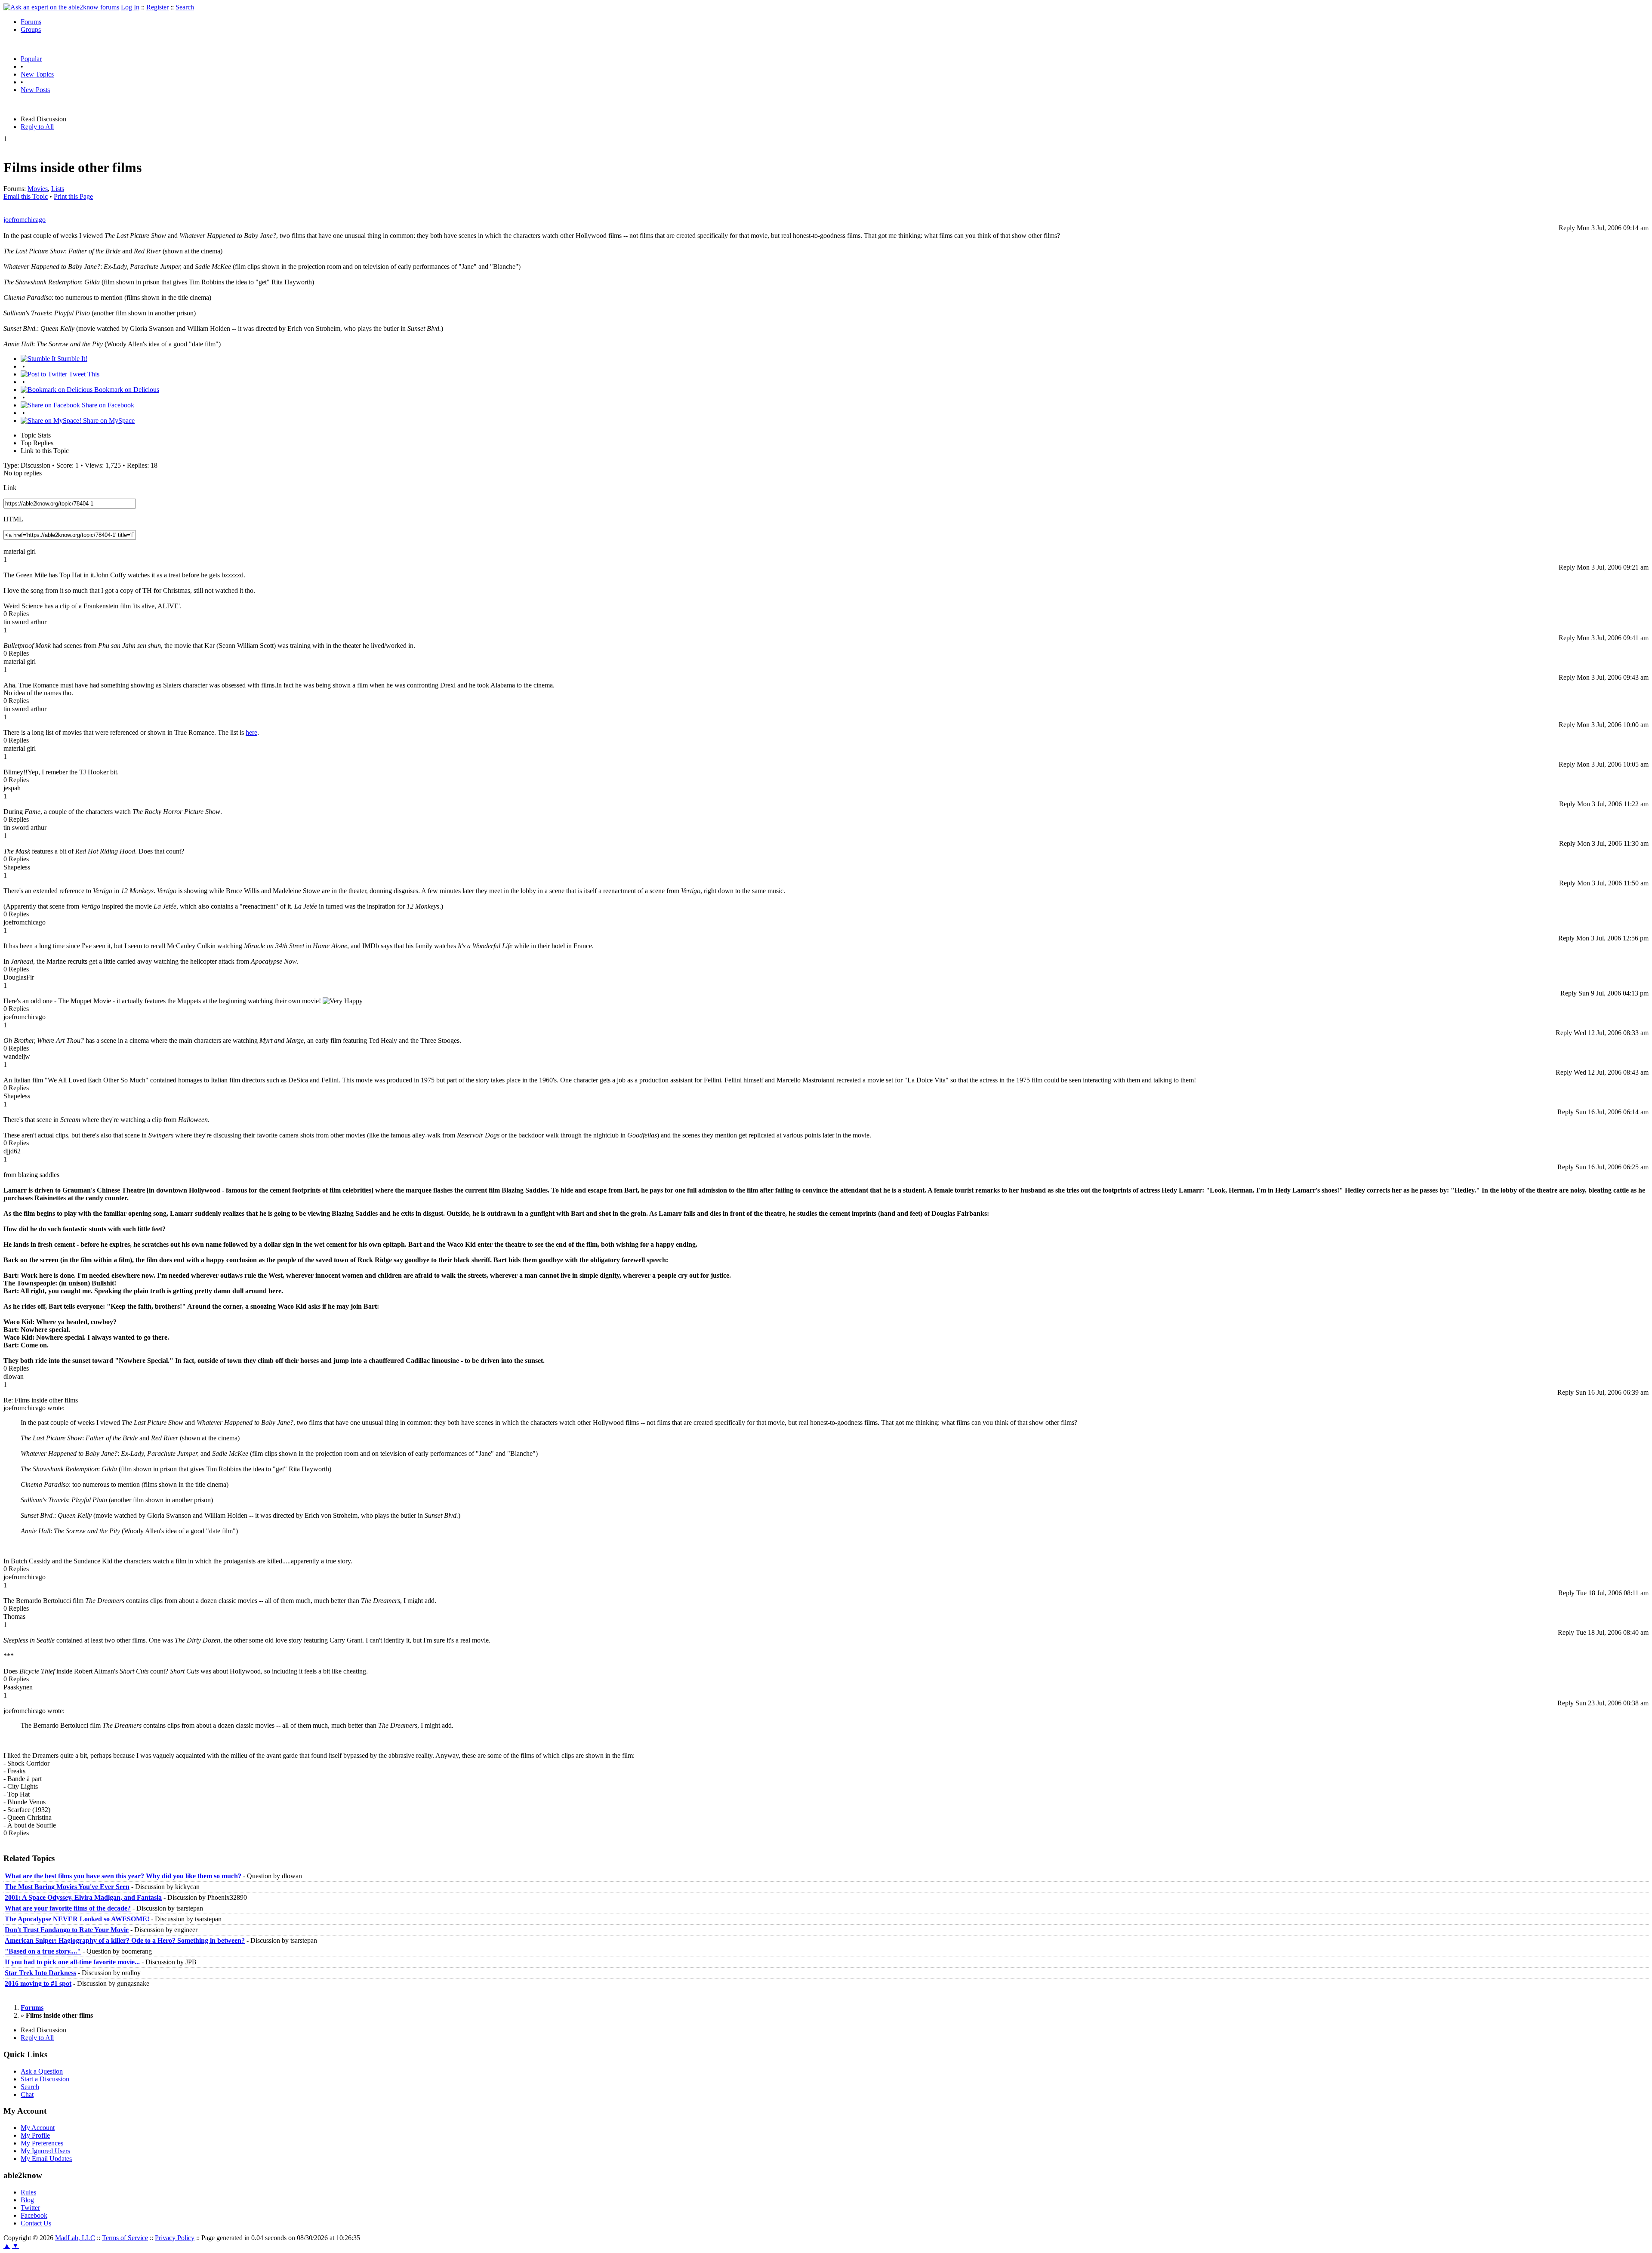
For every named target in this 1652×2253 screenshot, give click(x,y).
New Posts (35, 90)
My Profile (35, 2135)
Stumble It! (71, 359)
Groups (31, 29)
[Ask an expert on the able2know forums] (61, 7)
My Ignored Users (45, 2151)
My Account (38, 2128)
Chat (27, 2094)
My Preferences (42, 2143)
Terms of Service (125, 2238)
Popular (31, 59)
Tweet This (83, 374)
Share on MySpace (108, 421)
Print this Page (73, 196)
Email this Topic (26, 196)
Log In (130, 7)
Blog (27, 2200)
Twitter (30, 2208)
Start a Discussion (45, 2079)
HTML (13, 519)
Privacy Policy (175, 2238)
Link (10, 488)
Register (157, 7)
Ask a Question (42, 2071)
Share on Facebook (107, 405)
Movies (38, 189)
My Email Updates (46, 2159)
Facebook (34, 2215)
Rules (28, 2192)
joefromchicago (25, 220)
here (251, 732)
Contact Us (36, 2223)
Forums (31, 22)
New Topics (37, 74)
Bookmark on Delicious (126, 390)
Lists (58, 189)
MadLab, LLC (75, 2238)
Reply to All (37, 127)
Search (185, 7)
